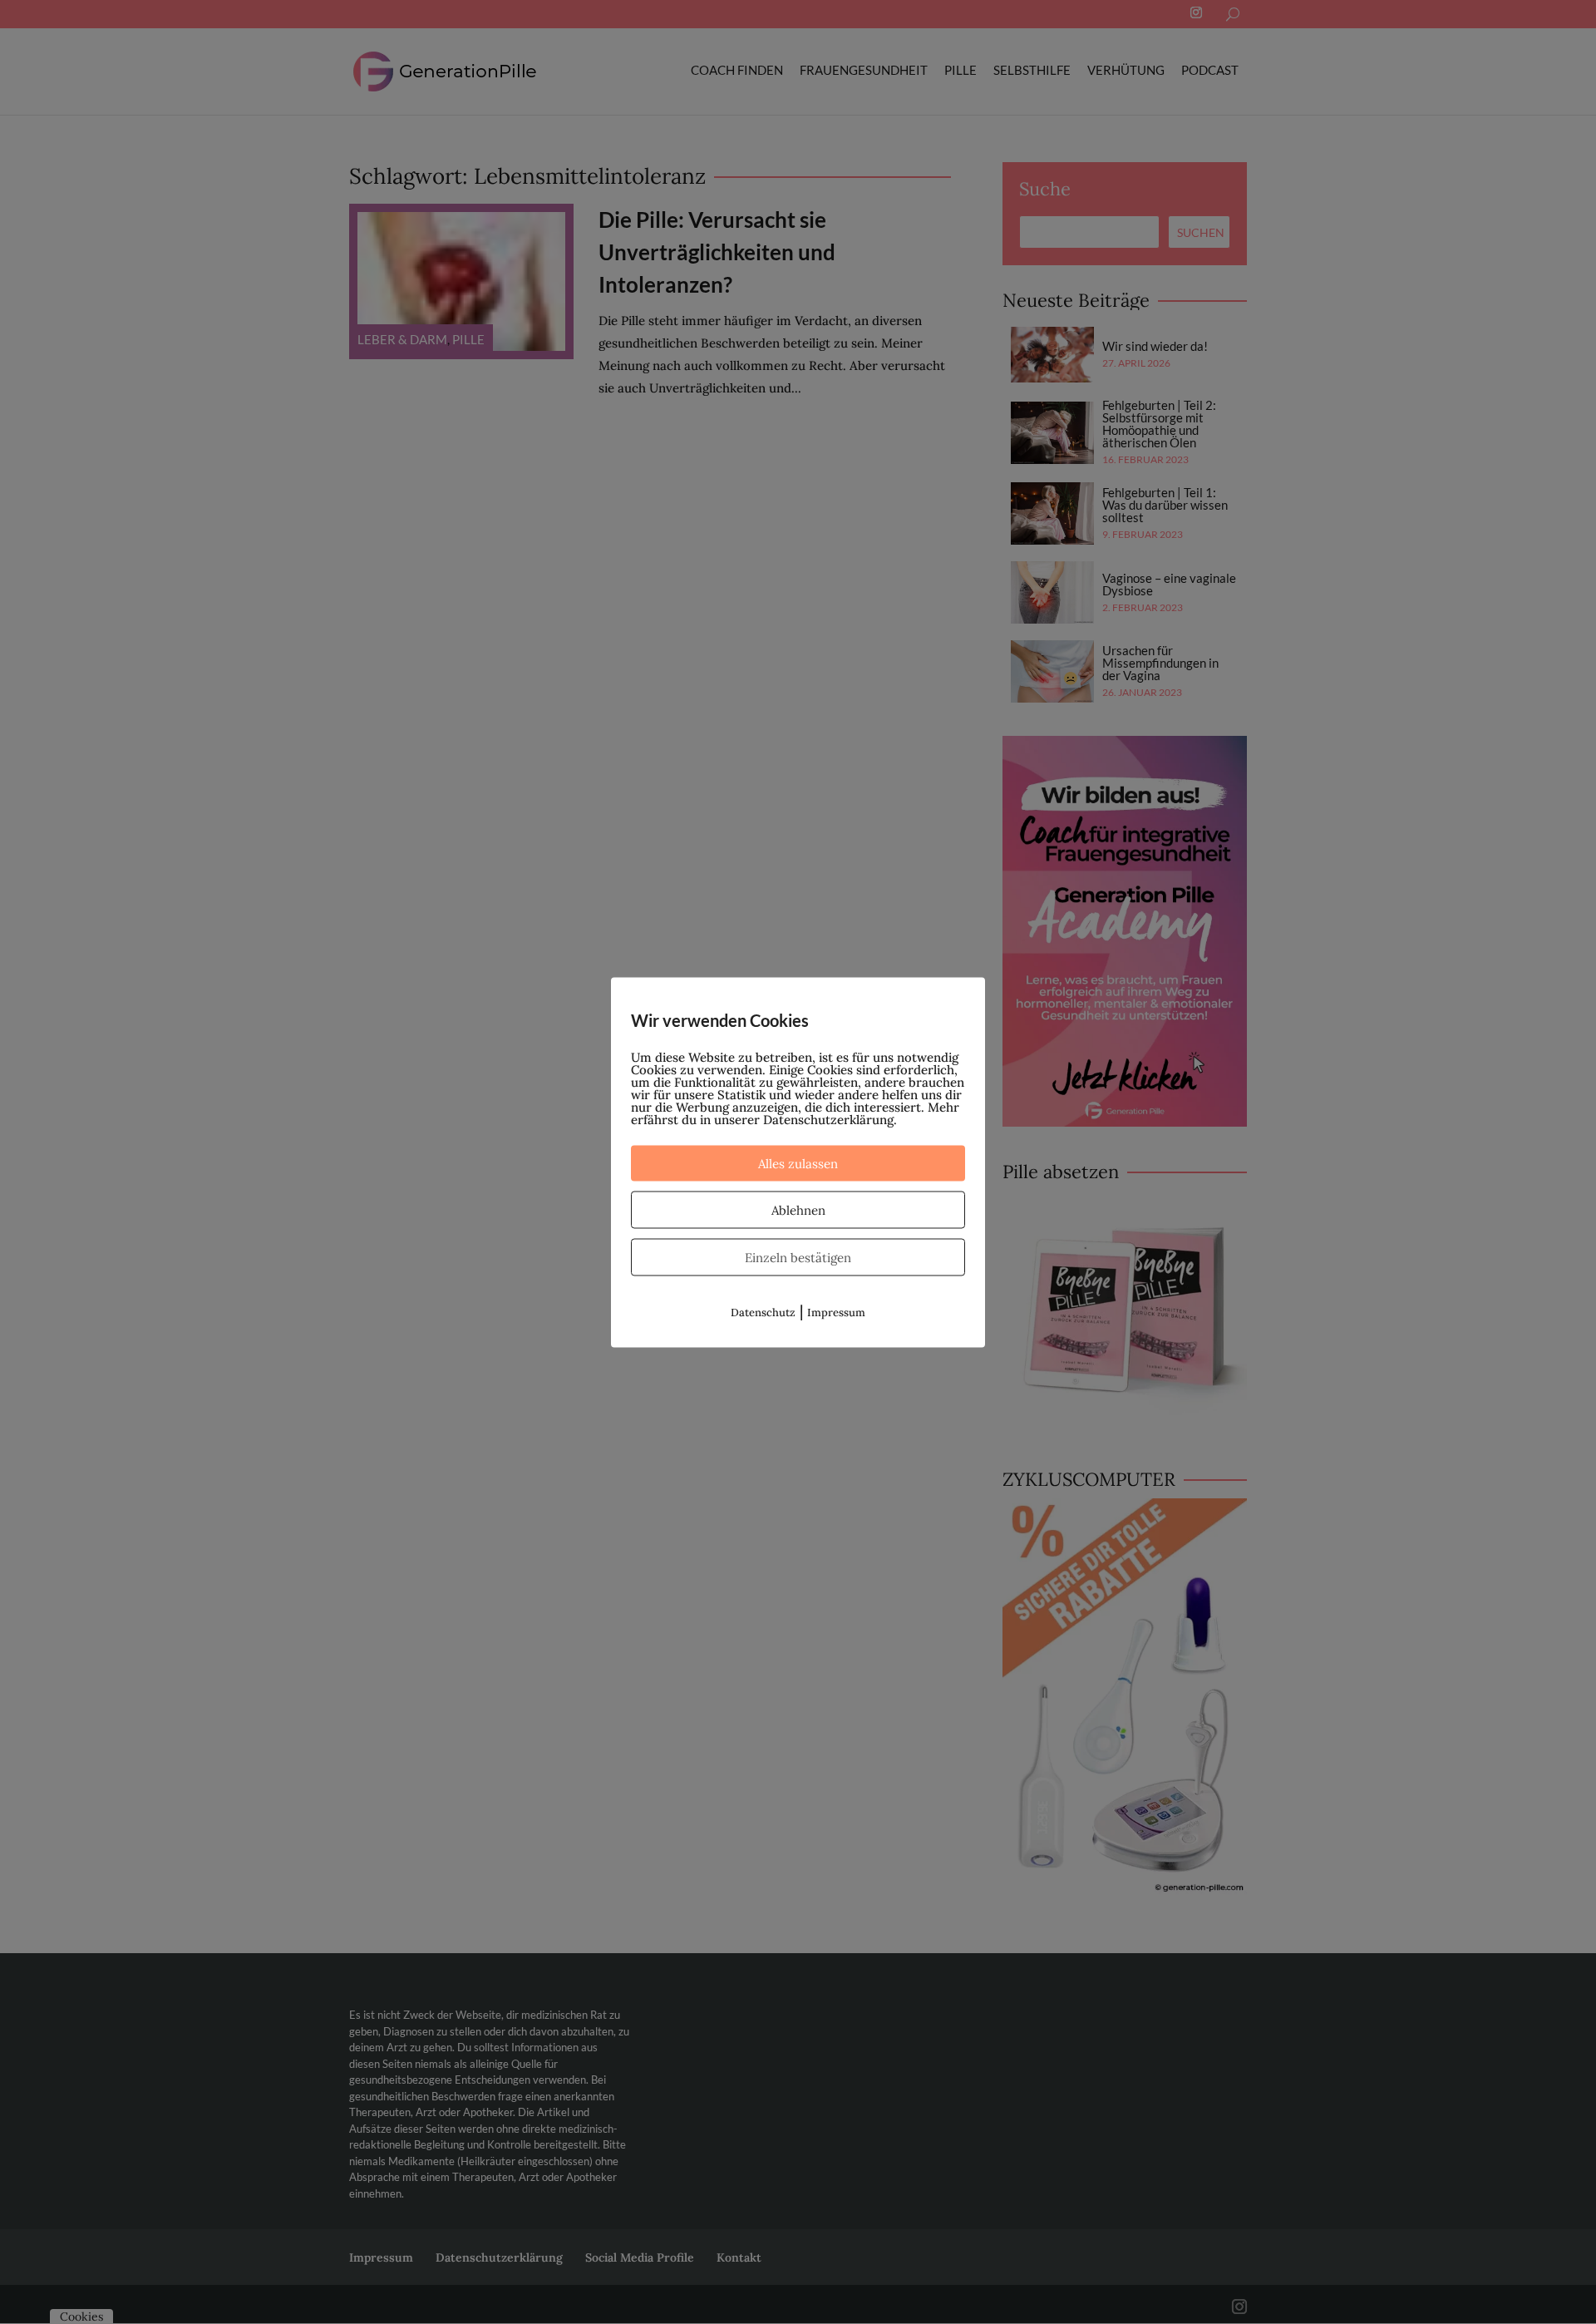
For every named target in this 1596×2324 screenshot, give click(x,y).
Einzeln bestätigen (798, 1257)
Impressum (836, 1312)
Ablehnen (798, 1209)
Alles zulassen (798, 1163)
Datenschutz (763, 1312)
